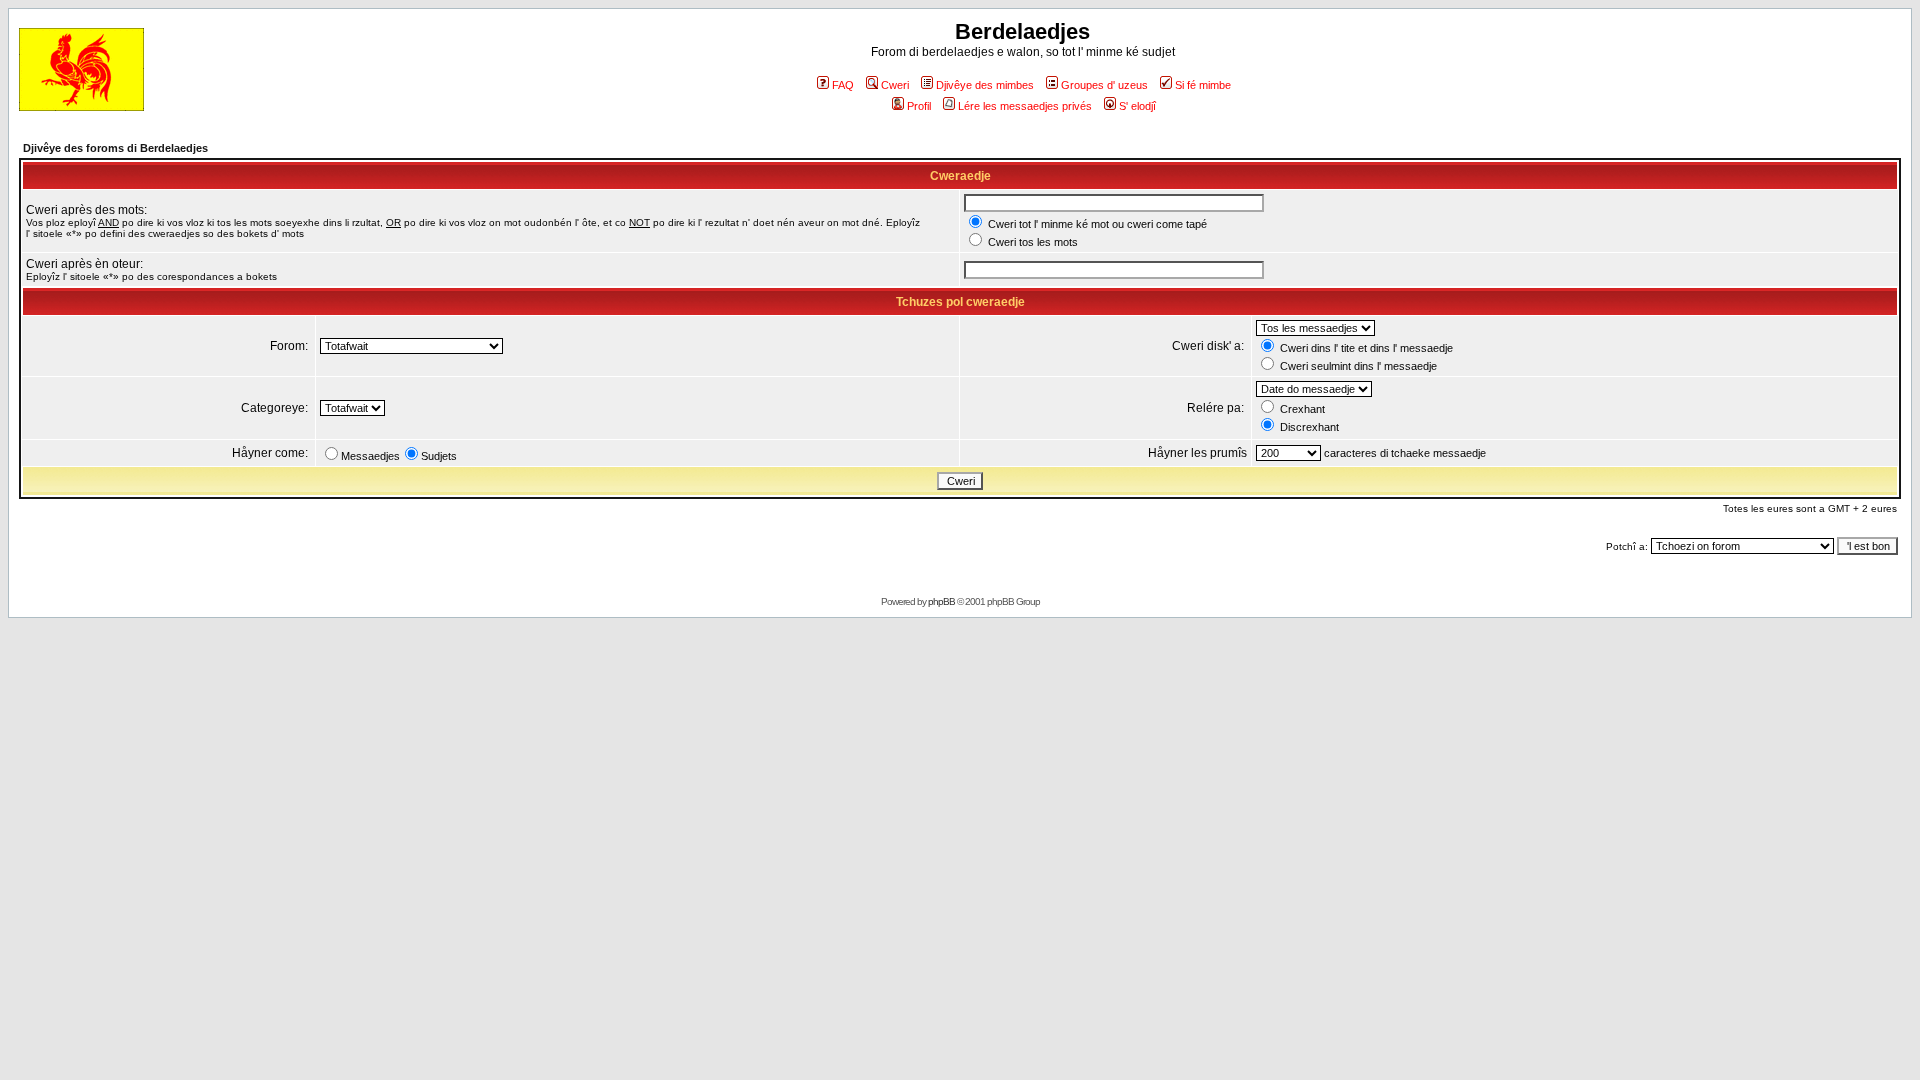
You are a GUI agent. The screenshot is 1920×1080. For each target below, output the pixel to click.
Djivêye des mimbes (985, 85)
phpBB (941, 601)
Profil (919, 106)
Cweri (895, 85)
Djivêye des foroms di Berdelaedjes (115, 148)
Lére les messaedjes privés (1025, 106)
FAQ (843, 85)
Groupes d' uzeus (1104, 85)
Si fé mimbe (1203, 85)
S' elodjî (1137, 106)
